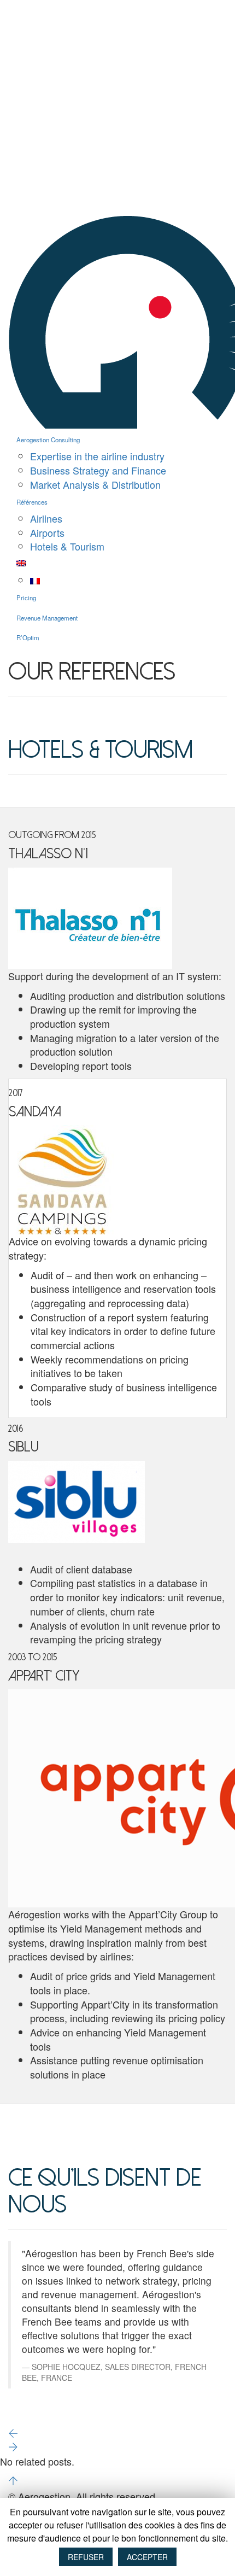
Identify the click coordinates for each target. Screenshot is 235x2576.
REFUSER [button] (86, 2557)
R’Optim (28, 637)
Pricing (26, 598)
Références (32, 502)
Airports (47, 532)
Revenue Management (47, 618)
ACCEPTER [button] (147, 2557)
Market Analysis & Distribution (95, 484)
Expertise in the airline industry (97, 456)
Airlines (46, 518)
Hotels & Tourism (67, 546)
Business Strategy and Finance (98, 470)
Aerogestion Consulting (48, 440)
